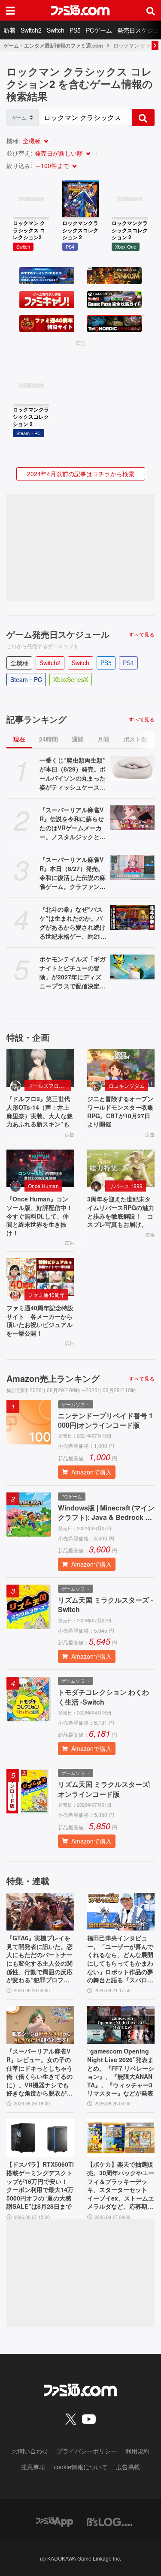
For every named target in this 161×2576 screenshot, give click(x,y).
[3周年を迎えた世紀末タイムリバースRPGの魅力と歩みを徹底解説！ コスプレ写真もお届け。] (121, 1169)
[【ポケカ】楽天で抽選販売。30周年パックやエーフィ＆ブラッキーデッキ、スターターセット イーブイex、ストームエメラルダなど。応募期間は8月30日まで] (121, 2138)
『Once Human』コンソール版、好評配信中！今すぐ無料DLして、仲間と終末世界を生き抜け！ (39, 1216)
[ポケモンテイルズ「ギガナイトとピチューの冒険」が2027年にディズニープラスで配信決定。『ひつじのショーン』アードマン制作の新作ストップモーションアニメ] (133, 967)
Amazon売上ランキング (53, 1378)
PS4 (128, 663)
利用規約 (137, 2451)
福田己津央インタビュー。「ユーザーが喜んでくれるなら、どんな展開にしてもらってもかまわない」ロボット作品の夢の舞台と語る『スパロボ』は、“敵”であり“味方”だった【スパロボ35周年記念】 (120, 1959)
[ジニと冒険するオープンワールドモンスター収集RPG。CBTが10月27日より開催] (121, 1068)
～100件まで (52, 165)
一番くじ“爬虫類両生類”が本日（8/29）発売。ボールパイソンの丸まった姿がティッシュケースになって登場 (73, 774)
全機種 (32, 141)
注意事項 (33, 2467)
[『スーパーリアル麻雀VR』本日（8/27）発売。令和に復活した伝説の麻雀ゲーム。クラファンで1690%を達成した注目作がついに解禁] (133, 868)
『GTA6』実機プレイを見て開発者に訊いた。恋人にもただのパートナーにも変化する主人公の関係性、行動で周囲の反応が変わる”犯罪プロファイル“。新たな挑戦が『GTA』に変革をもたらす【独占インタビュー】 (40, 1959)
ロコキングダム (127, 1085)
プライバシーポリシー (87, 2451)
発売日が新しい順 (59, 153)
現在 (19, 739)
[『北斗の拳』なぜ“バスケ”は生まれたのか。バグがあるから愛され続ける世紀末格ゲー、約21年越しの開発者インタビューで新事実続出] (133, 917)
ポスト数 (135, 739)
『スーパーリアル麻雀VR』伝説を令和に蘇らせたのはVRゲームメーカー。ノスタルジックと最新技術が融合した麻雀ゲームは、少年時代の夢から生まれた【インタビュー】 (73, 823)
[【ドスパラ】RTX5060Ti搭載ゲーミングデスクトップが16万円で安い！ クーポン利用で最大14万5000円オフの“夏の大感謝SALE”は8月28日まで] (40, 2138)
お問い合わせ (30, 2451)
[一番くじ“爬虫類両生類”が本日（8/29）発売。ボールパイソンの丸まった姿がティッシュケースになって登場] (133, 768)
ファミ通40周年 (46, 1295)
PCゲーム (99, 30)
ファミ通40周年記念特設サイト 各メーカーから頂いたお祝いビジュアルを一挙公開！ (40, 1321)
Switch (56, 30)
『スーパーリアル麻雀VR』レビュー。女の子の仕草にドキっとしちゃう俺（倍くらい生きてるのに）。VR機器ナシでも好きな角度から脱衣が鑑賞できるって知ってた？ (39, 2072)
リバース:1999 (126, 1186)
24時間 (49, 739)
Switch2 (31, 30)
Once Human (43, 1186)
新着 (9, 30)
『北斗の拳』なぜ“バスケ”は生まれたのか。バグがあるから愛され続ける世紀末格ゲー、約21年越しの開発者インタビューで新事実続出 (73, 923)
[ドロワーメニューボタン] (10, 10)
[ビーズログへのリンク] (109, 2521)
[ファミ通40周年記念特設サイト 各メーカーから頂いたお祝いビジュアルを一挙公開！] (40, 1277)
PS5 (75, 30)
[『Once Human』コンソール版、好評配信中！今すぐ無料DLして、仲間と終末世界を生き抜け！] (40, 1169)
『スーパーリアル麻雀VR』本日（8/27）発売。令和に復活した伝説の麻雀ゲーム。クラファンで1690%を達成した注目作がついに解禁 (73, 873)
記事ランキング (36, 719)
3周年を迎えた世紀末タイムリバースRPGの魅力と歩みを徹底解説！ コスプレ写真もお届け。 (121, 1212)
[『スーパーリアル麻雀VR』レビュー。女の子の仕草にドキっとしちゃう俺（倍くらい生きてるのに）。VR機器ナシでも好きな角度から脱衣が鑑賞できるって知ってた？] (40, 2025)
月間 (103, 739)
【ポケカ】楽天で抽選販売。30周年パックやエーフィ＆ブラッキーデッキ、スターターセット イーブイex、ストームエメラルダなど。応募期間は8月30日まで (121, 2186)
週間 (78, 739)
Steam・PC (26, 679)
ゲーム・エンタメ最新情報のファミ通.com (53, 45)
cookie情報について (80, 2467)
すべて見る (142, 634)
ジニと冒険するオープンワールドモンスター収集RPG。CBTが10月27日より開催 (120, 1111)
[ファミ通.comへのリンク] (80, 10)
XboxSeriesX (71, 679)
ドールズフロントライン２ (49, 1085)
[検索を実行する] (143, 117)
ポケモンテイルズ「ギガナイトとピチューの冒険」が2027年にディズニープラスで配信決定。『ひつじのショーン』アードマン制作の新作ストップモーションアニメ (73, 973)
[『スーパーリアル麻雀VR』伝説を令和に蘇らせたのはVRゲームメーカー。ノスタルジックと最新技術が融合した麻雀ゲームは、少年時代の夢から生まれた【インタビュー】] (133, 818)
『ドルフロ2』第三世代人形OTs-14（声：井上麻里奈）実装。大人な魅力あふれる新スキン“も (39, 1111)
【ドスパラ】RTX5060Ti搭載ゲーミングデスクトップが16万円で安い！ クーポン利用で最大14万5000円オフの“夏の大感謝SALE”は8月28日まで (40, 2185)
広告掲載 (128, 2467)
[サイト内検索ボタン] (151, 10)
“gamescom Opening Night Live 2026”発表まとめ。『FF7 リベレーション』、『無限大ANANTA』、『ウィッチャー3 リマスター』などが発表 (121, 2072)
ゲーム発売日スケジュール (58, 634)
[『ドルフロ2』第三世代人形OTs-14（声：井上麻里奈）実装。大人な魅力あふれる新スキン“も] (40, 1068)
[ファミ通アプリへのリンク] (55, 2521)
